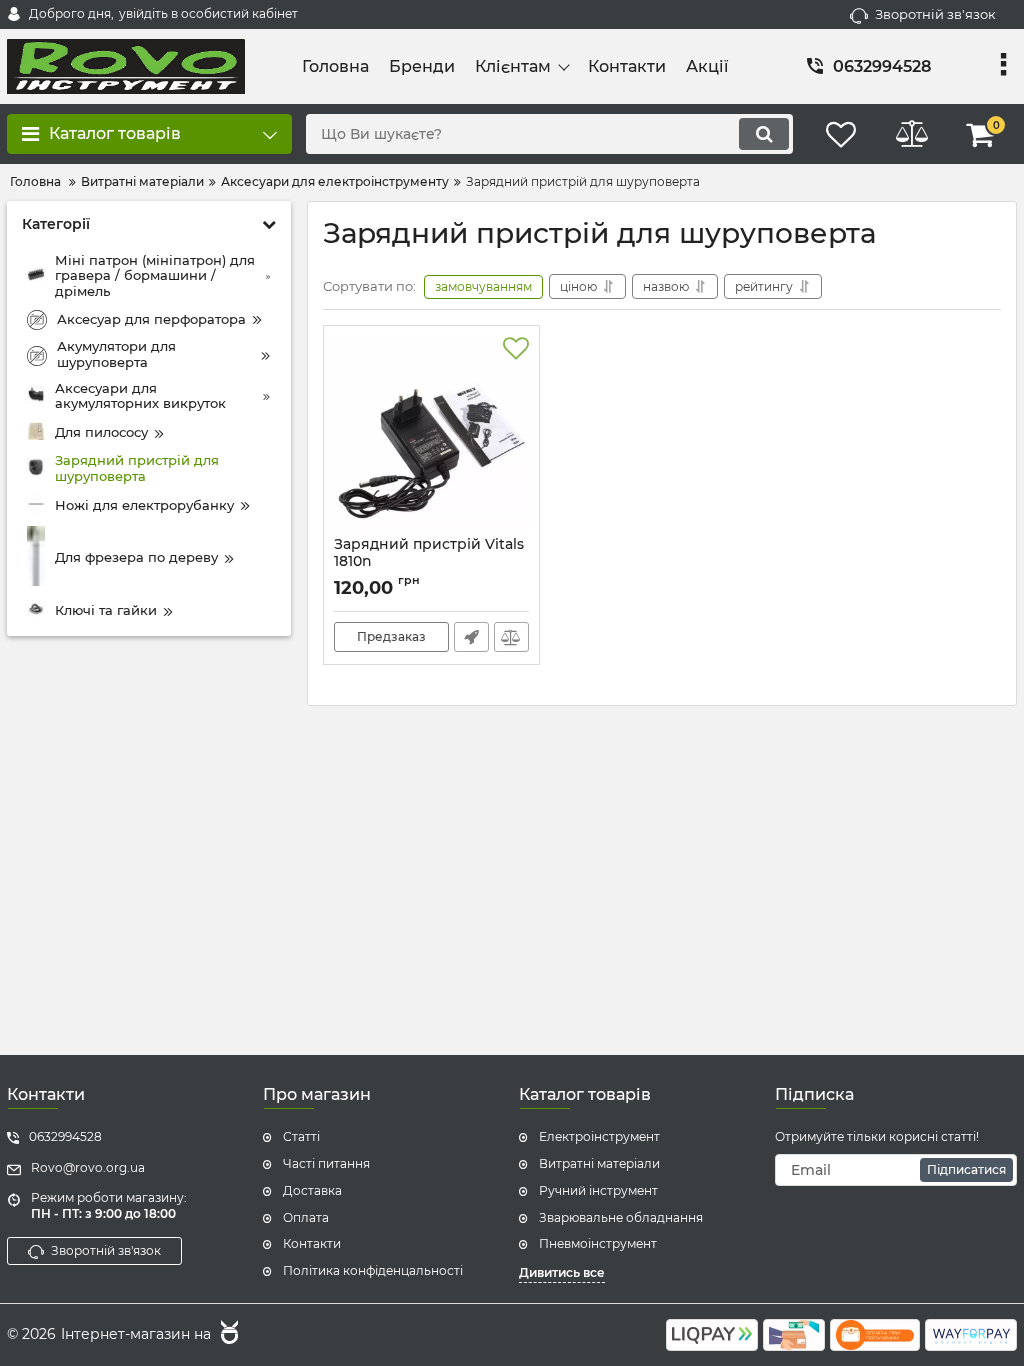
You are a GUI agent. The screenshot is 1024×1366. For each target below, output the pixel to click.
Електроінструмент (599, 1136)
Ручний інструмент (598, 1190)
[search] (764, 134)
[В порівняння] (511, 637)
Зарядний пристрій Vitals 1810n (429, 562)
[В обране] (516, 349)
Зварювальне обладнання (621, 1217)
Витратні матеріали (599, 1163)
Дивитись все (562, 1272)
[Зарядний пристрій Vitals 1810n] (431, 436)
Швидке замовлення (471, 637)
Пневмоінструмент (598, 1243)
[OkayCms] (227, 1335)
